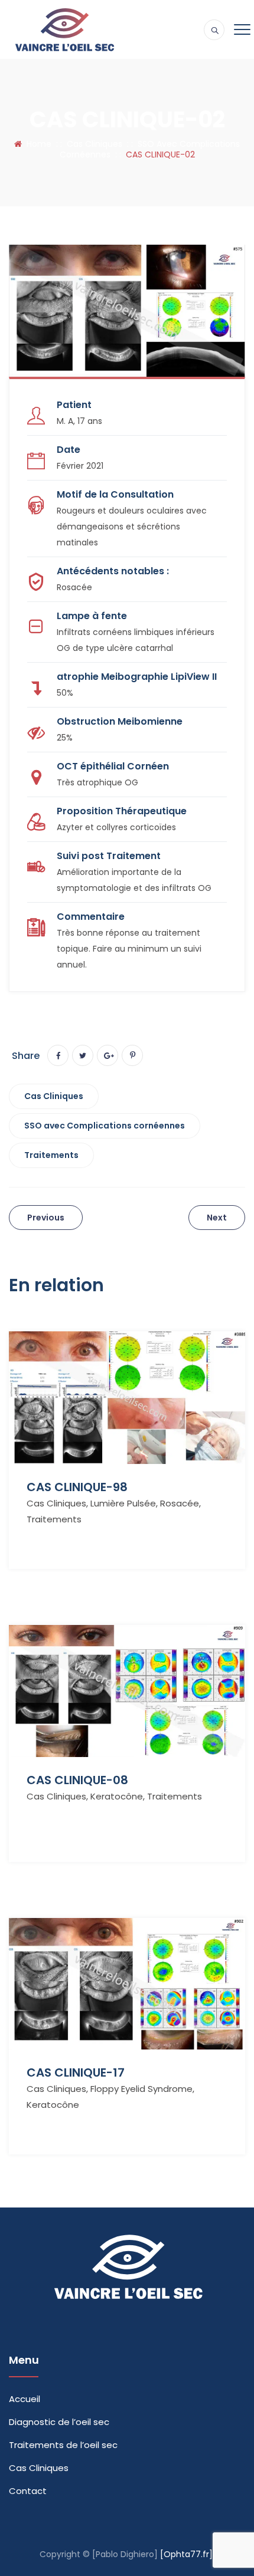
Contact (28, 2491)
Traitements (51, 1155)
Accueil (25, 2399)
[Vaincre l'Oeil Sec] (64, 29)
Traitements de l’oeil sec (63, 2445)
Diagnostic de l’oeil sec (59, 2422)
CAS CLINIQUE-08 (77, 1780)
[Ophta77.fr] (186, 2554)
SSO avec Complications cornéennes (105, 1126)
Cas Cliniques (54, 1096)
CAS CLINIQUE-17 (76, 2072)
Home (37, 144)
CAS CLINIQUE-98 (77, 1487)
